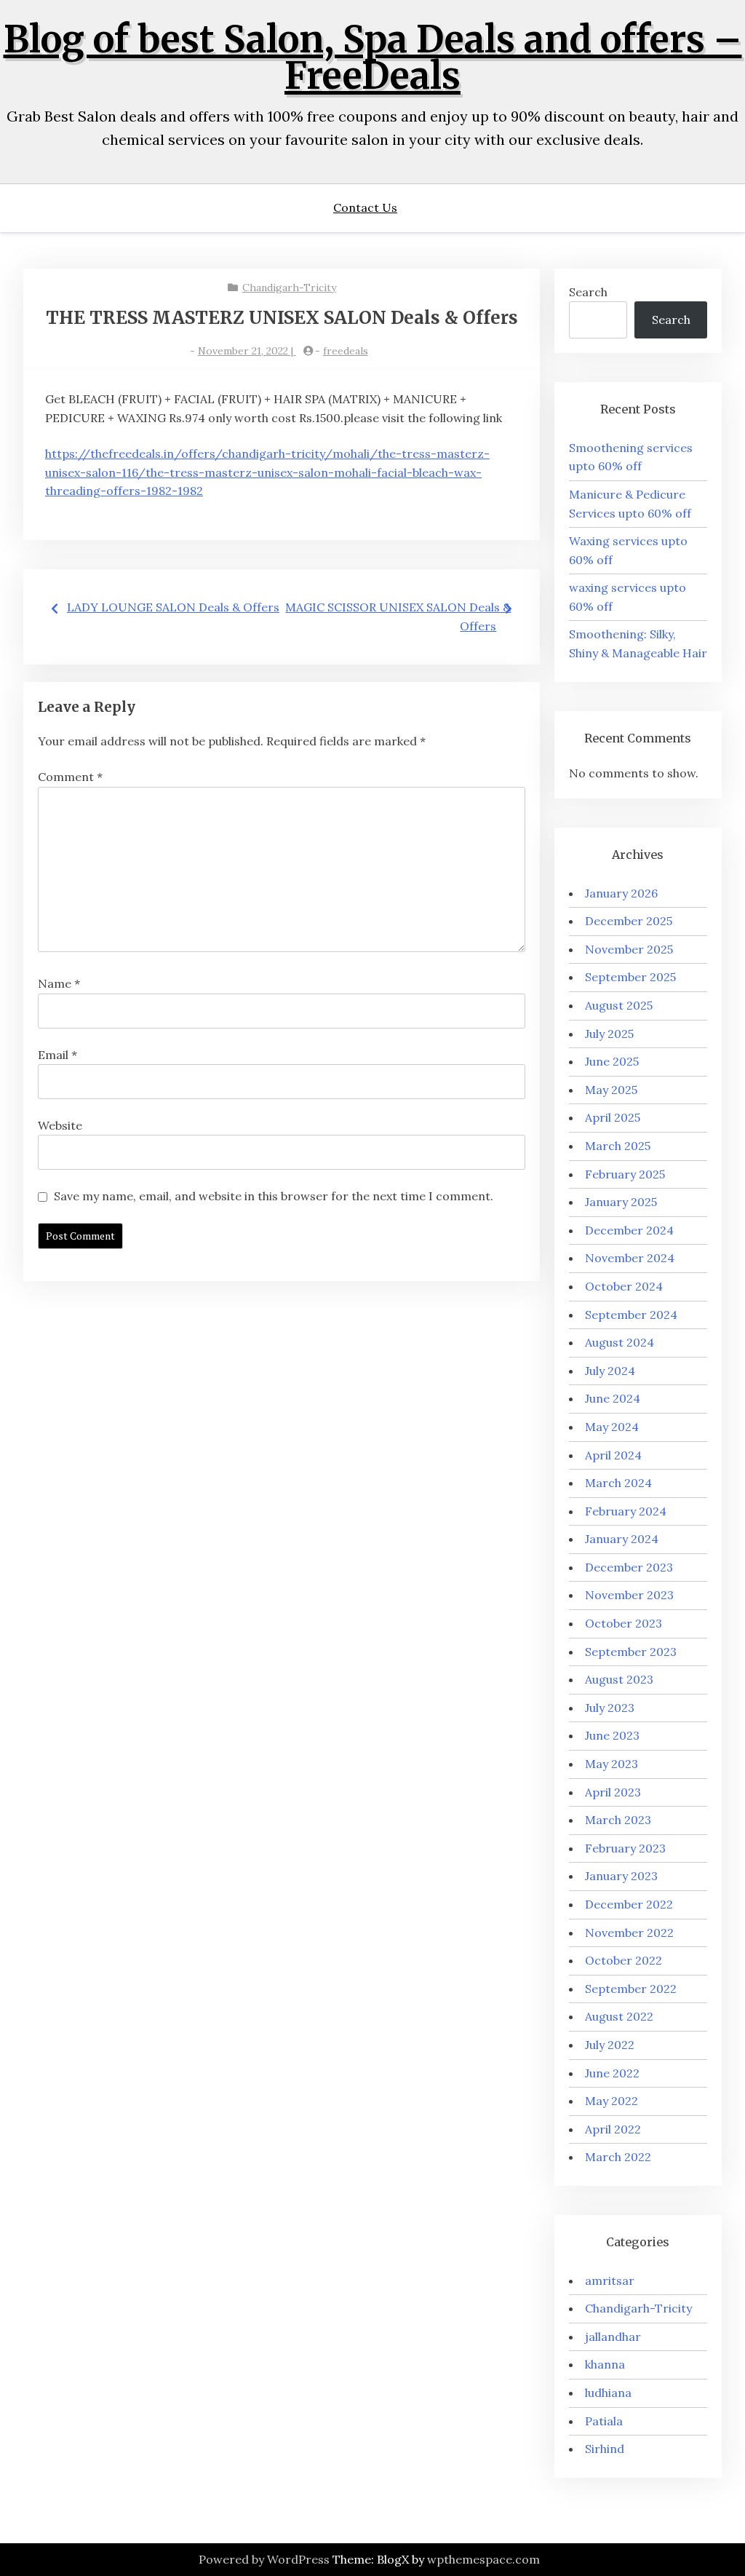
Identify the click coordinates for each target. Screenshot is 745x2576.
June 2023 (612, 1735)
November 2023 (629, 1595)
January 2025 (621, 1202)
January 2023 (621, 1876)
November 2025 (629, 949)
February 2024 (626, 1511)
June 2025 (612, 1061)
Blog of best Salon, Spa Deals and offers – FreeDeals (373, 58)
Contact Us (365, 207)
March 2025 (618, 1146)
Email (57, 1055)
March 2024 (618, 1483)
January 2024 (622, 1539)
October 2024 (624, 1286)
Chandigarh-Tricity (289, 288)
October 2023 (624, 1623)
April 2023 (613, 1792)
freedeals (346, 351)
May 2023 (611, 1764)
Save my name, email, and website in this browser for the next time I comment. (274, 1196)
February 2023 (625, 1848)
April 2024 (613, 1455)
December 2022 (629, 1904)
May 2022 (611, 2101)
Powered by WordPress (264, 2559)
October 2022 (624, 1960)
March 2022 (618, 2157)
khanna (605, 2364)
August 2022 (619, 2016)
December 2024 (629, 1230)
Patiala (604, 2421)
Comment (70, 777)
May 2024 (612, 1427)
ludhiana (608, 2393)
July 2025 (609, 1034)
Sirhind (605, 2449)
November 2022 (629, 1933)
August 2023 (619, 1679)
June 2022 (612, 2073)
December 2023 (629, 1567)
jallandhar (613, 2337)
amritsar (610, 2280)
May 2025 (611, 1090)
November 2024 (630, 1258)
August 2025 (619, 1005)
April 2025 (613, 1117)
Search (588, 292)
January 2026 (621, 893)
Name (59, 983)
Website (60, 1125)
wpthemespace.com (483, 2559)
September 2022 (631, 1989)
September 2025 (630, 977)
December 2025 (629, 921)
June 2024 (613, 1398)
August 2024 (619, 1342)
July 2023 (610, 1708)
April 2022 (613, 2129)
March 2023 (618, 1820)
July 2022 (610, 2045)
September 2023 (631, 1652)
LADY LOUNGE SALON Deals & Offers (173, 607)
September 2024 (631, 1315)
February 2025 (625, 1174)
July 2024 (610, 1371)
